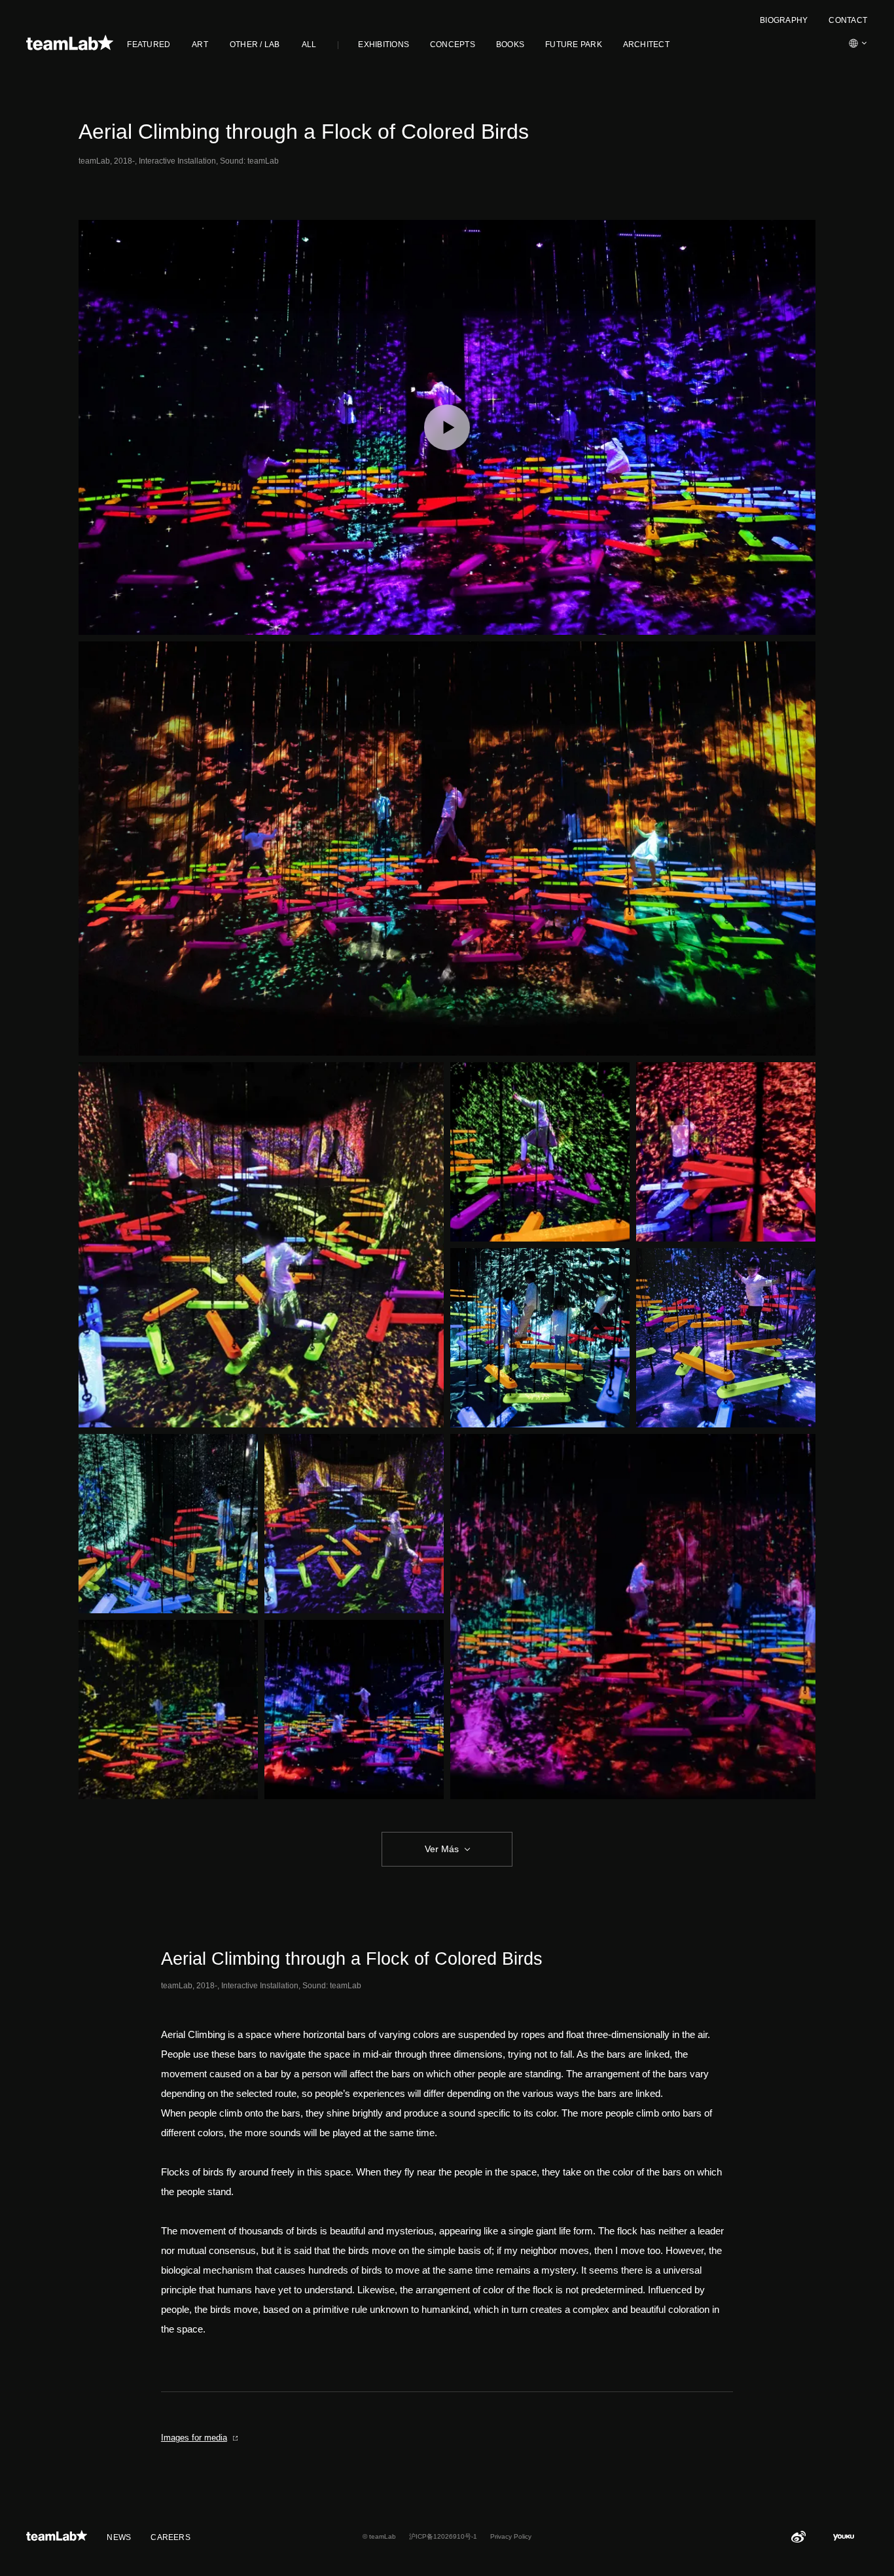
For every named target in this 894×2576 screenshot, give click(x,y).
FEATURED (149, 45)
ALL (309, 45)
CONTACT (848, 20)
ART (200, 45)
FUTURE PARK (574, 45)
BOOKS (510, 45)
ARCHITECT (646, 45)
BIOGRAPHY (784, 20)
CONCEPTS (453, 45)
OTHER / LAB (255, 45)
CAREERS (170, 2537)
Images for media (194, 2438)
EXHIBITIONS (384, 45)
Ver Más (442, 1849)
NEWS (119, 2537)
